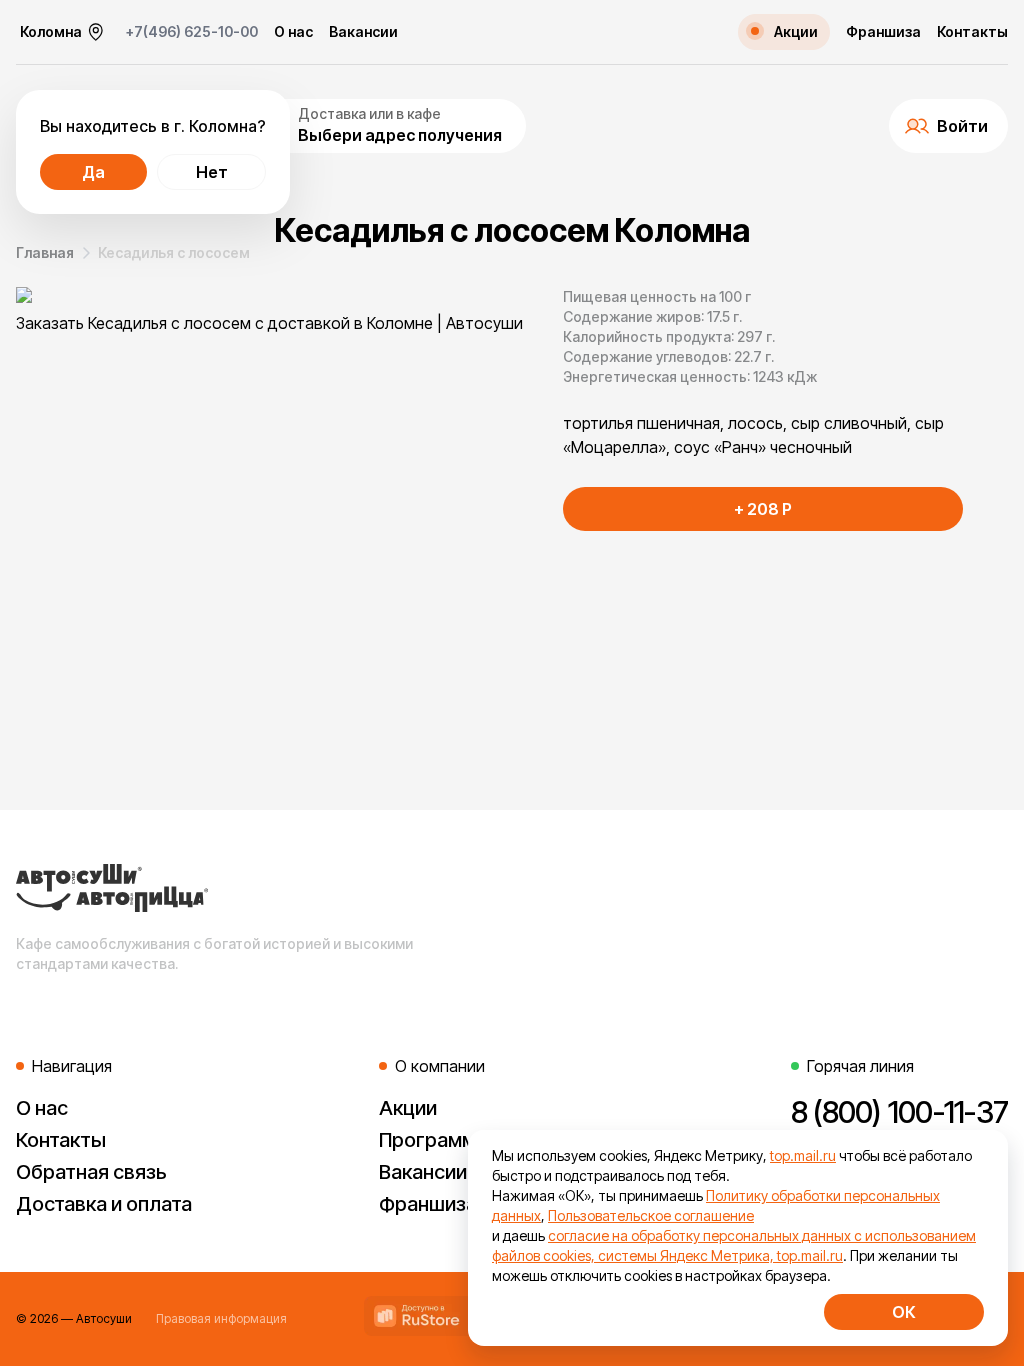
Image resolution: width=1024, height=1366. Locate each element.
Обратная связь (91, 1172)
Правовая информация (221, 1318)
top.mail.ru (803, 1155)
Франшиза (883, 32)
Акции (408, 1108)
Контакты (972, 32)
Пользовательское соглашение (651, 1215)
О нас (293, 32)
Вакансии (363, 32)
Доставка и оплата (104, 1204)
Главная (45, 252)
